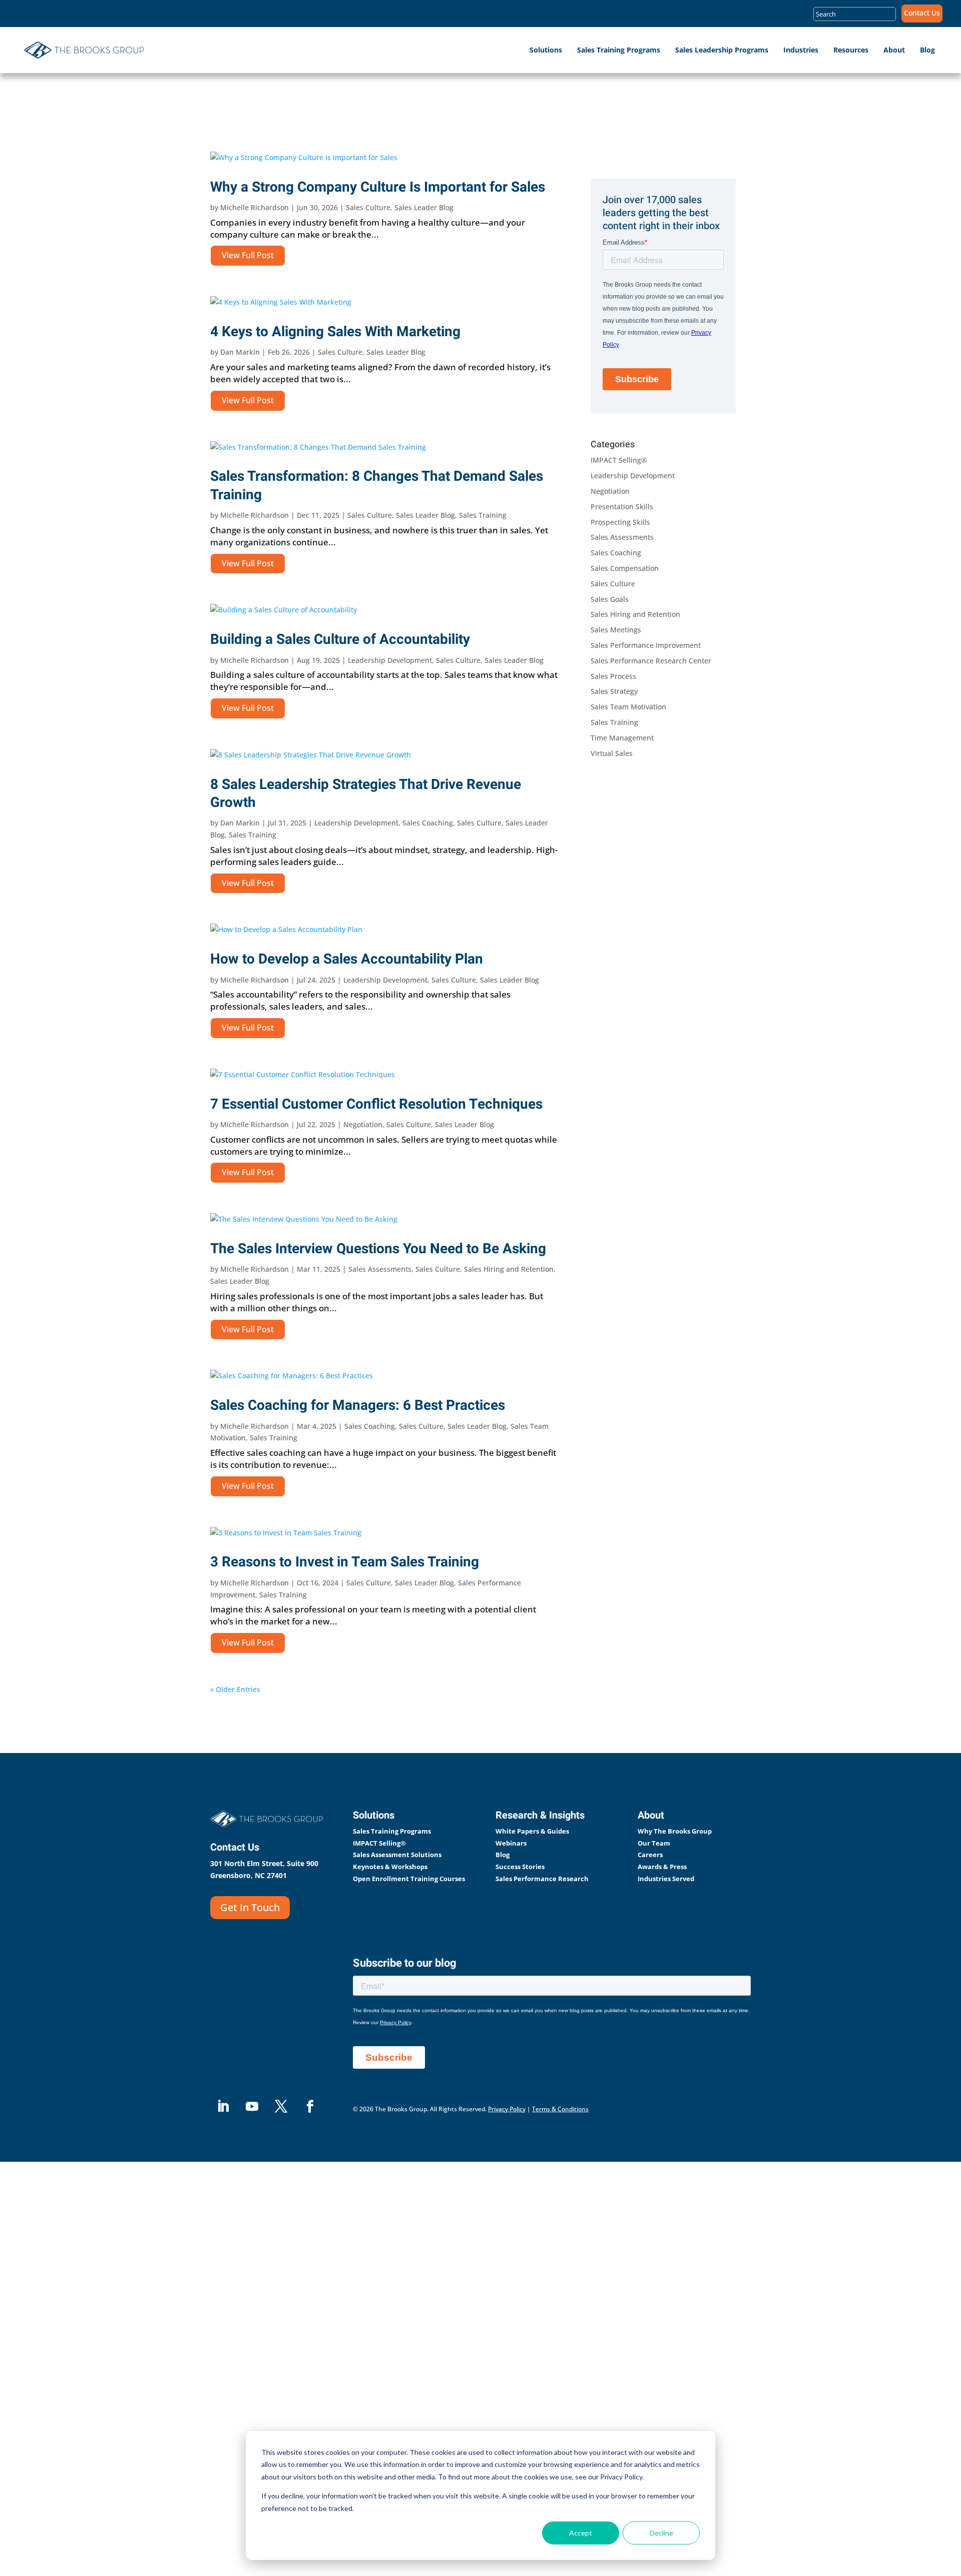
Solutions (546, 50)
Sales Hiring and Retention (509, 1269)
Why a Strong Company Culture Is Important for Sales (378, 187)
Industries (801, 50)
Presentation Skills (622, 507)
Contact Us (922, 14)
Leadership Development (390, 660)
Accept (581, 2533)
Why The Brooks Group (675, 1831)
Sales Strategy (614, 691)
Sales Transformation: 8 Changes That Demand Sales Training (377, 486)
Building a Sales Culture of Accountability (340, 640)
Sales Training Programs (619, 50)
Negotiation (363, 1124)
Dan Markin (240, 352)
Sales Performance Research (542, 1879)
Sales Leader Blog (424, 207)
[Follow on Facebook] (310, 2107)
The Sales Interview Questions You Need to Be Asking (378, 1249)
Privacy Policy (507, 2109)
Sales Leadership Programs (722, 50)
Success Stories (520, 1867)
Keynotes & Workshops (390, 1867)
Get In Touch (250, 1907)
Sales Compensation (625, 568)
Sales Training (483, 515)
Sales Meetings (616, 630)
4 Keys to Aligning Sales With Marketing (335, 332)
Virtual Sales (612, 753)
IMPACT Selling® (619, 460)
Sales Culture (368, 207)
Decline (661, 2533)
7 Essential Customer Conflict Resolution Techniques (376, 1104)
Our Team (654, 1843)
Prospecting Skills (620, 522)
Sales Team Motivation (628, 707)
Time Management (622, 738)
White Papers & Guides (532, 1831)
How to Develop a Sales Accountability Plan (347, 959)
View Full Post (248, 255)
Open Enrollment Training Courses (409, 1879)
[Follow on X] (281, 2107)
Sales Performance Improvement (646, 645)
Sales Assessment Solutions (397, 1855)
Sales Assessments (380, 1269)
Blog (927, 50)
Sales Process (613, 676)
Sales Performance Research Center (651, 661)
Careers (650, 1855)
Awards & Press (662, 1867)
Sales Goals (610, 599)
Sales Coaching (428, 823)
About (894, 50)
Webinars (511, 1843)
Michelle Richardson (255, 207)
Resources (851, 50)
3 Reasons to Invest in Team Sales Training (345, 1562)
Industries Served (666, 1879)
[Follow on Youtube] (252, 2107)
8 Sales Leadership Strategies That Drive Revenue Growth (366, 794)
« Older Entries (235, 1689)
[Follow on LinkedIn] (223, 2107)
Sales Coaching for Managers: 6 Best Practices (358, 1406)
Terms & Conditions (560, 2109)
